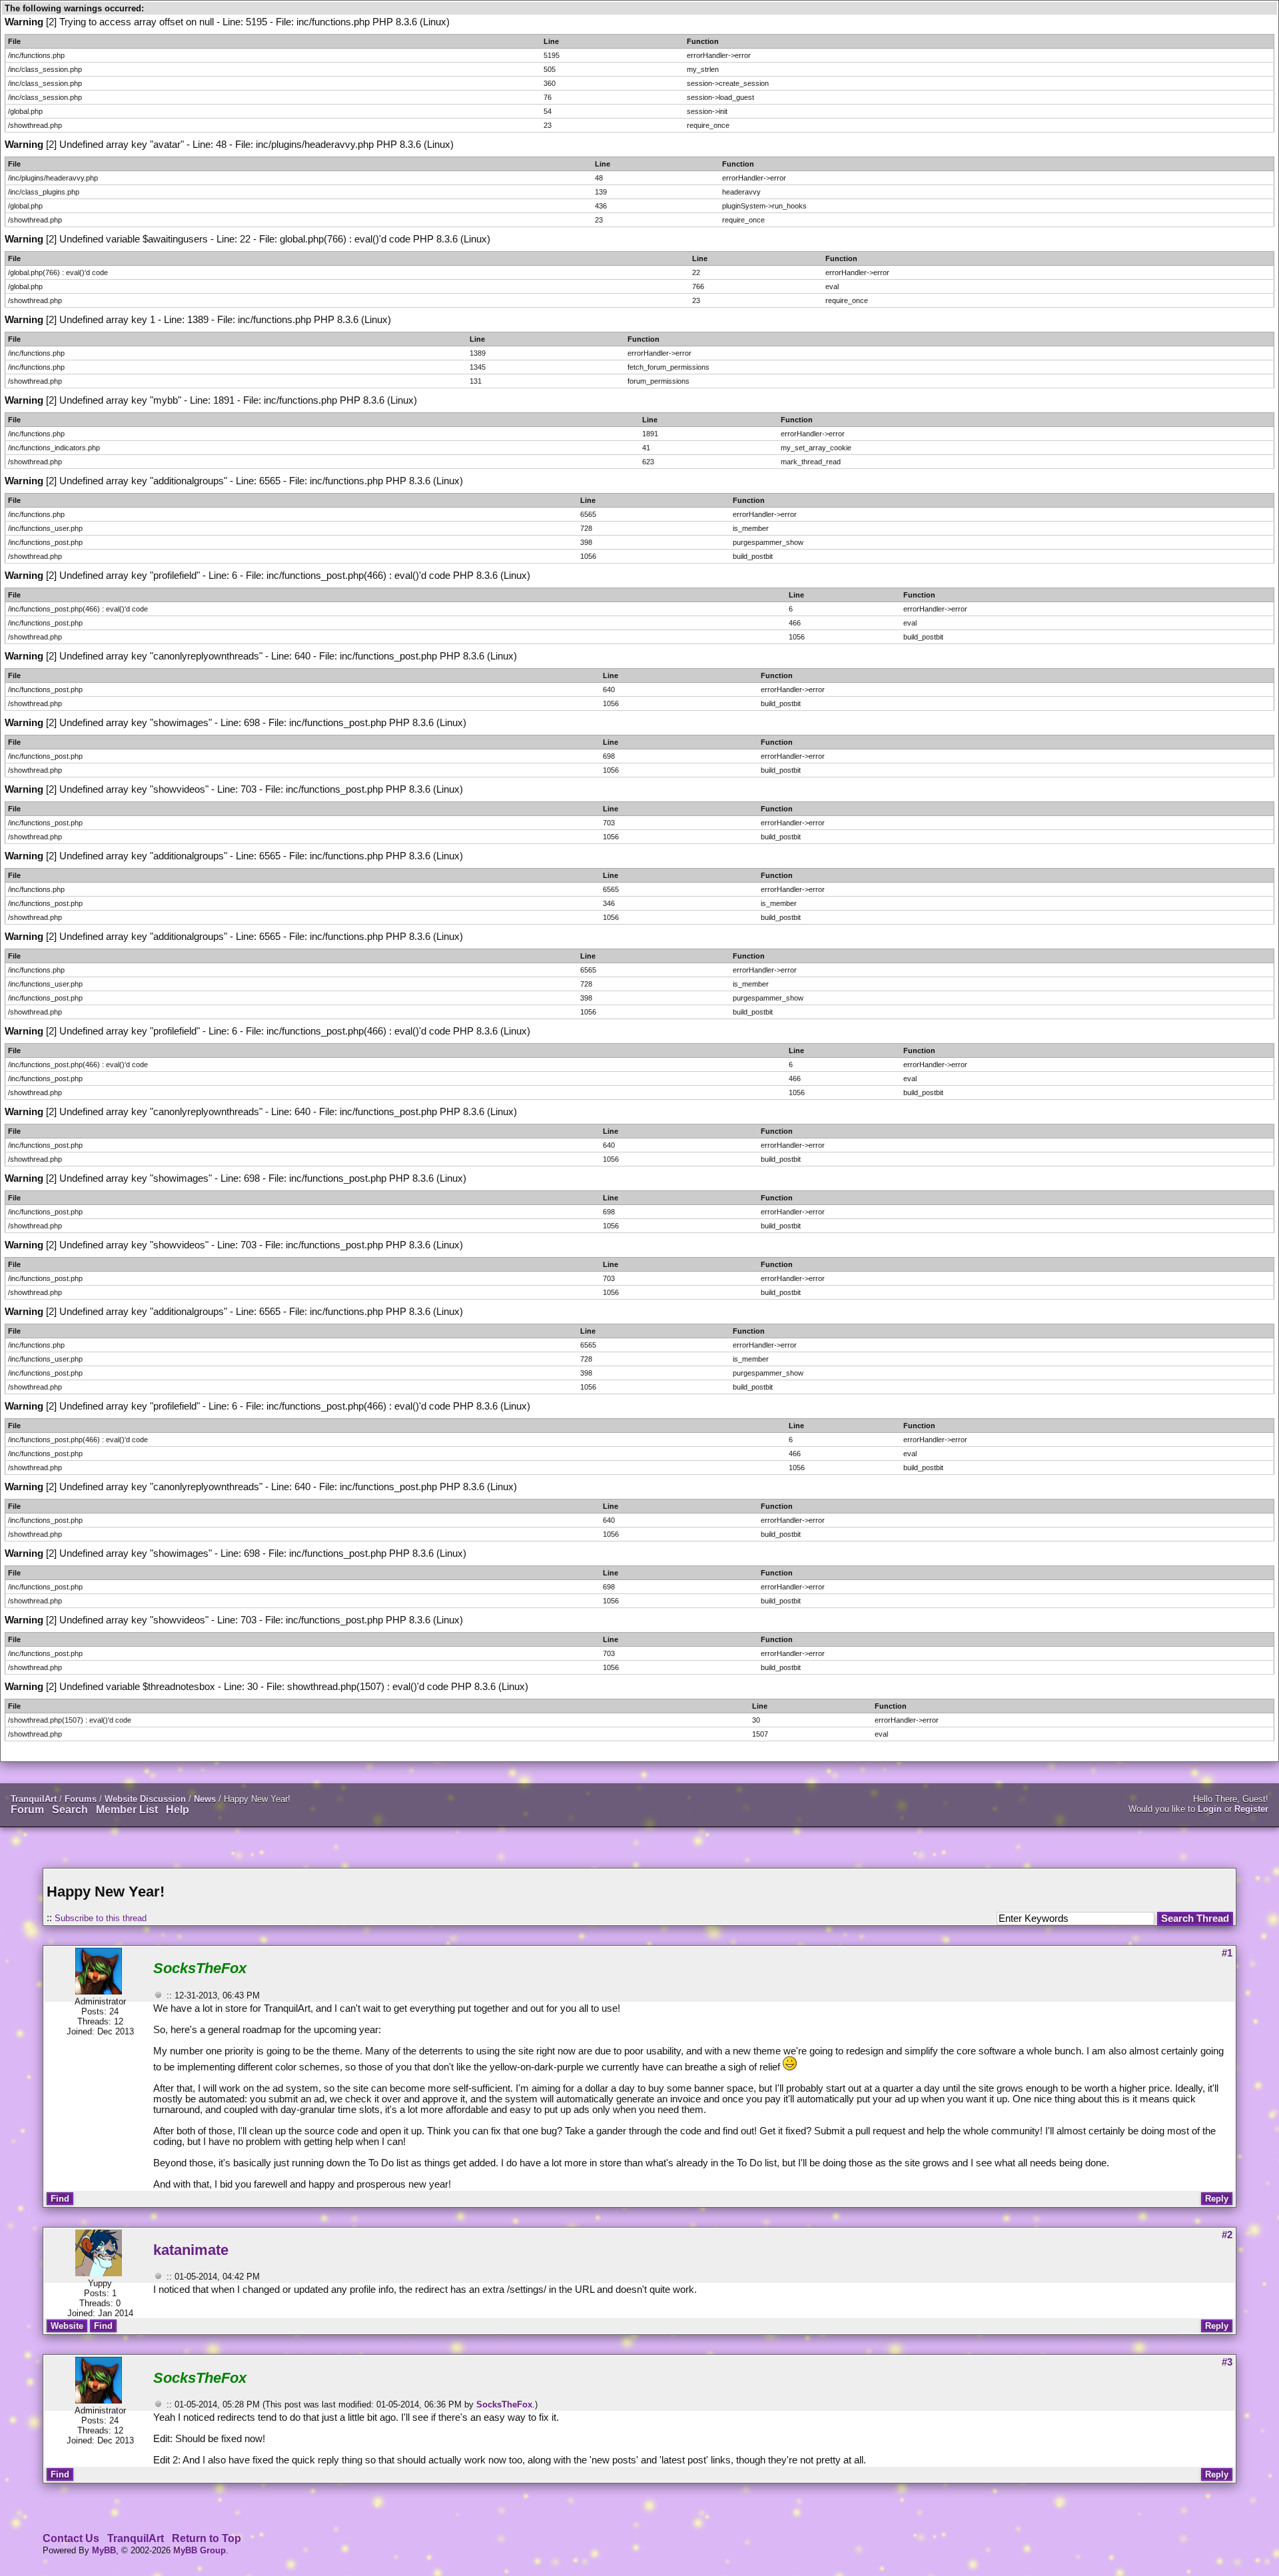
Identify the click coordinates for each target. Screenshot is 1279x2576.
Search (70, 1810)
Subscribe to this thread (101, 1918)
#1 (1227, 1953)
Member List (127, 1810)
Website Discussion (145, 1799)
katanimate (191, 2250)
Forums (81, 1799)
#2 (1227, 2235)
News (205, 1799)
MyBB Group (200, 2550)
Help (178, 1810)
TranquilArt (34, 1799)
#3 (1227, 2362)
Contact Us (71, 2538)
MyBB (104, 2550)
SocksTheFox (504, 2404)
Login (1210, 1809)
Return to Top (207, 2538)
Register (1251, 1809)
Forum (27, 1810)
